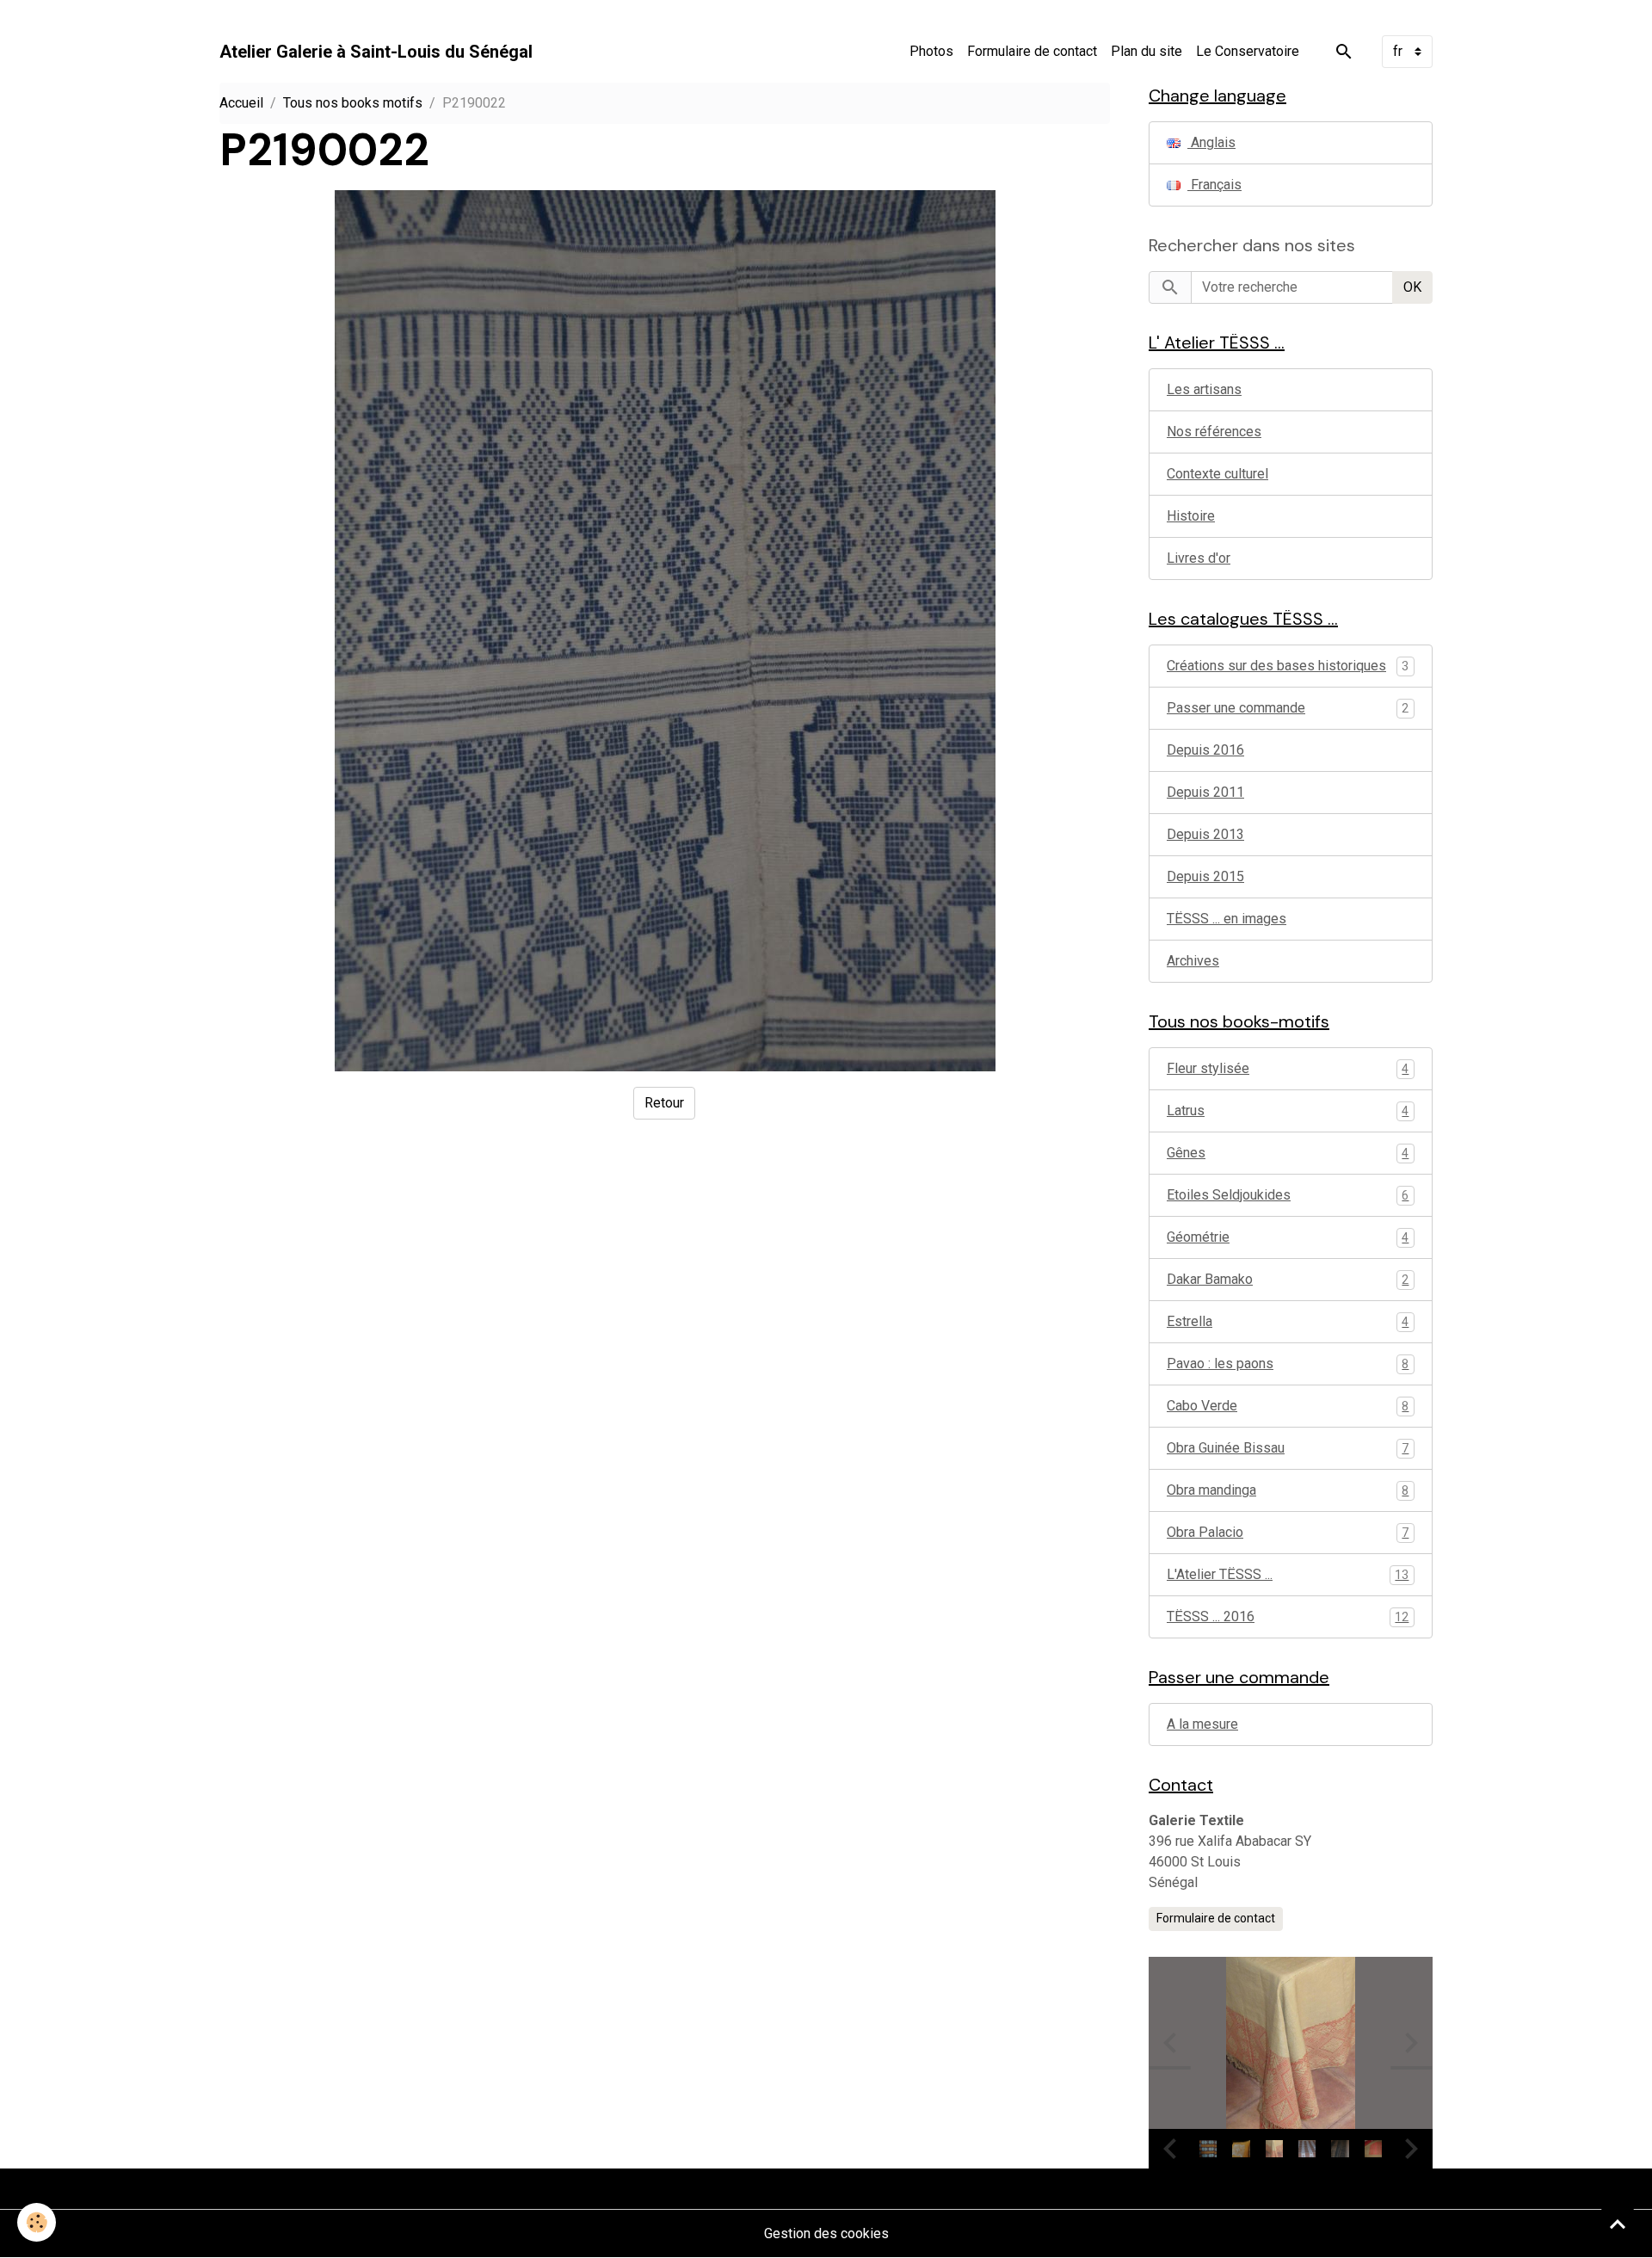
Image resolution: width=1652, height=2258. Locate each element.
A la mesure (1202, 1724)
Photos (931, 51)
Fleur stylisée (1288, 1068)
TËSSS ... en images (1227, 919)
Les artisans (1204, 389)
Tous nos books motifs (353, 103)
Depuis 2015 (1205, 876)
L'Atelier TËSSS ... (1288, 1574)
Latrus (1288, 1110)
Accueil (241, 103)
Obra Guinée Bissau (1288, 1448)
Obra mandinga (1288, 1490)
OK (1412, 287)
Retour (664, 1103)
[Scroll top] (1618, 2224)
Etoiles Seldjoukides (1288, 1195)
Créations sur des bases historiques (1276, 666)
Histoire (1191, 516)
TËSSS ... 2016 (1288, 1616)
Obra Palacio (1288, 1532)
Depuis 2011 (1205, 792)
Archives (1193, 961)
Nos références (1214, 432)
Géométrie (1288, 1237)
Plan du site (1147, 51)
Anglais (1211, 142)
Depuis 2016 (1205, 750)
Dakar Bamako (1288, 1279)
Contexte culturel (1217, 474)
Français (1214, 185)
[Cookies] (37, 2222)
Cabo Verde (1288, 1406)
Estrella (1288, 1321)
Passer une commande (1236, 708)
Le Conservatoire (1248, 51)
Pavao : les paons (1288, 1363)
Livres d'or (1199, 558)
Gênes (1288, 1153)
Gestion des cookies (826, 2233)
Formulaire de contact (1032, 51)
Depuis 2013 (1205, 834)
